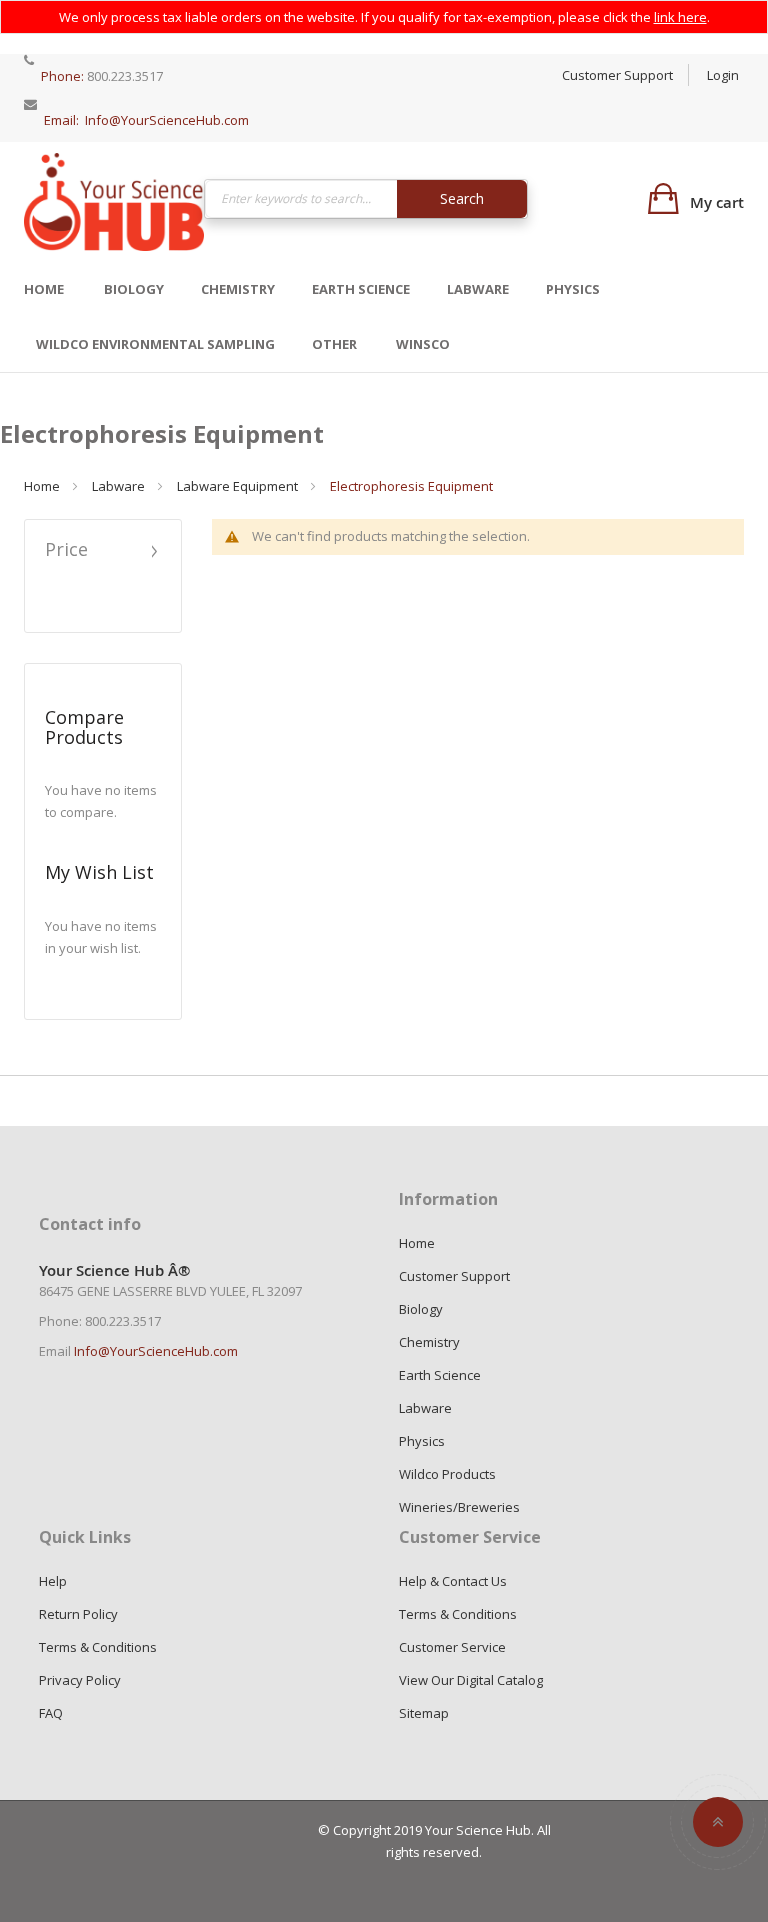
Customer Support (617, 75)
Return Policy (78, 1614)
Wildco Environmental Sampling (155, 344)
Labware (478, 289)
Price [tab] (66, 550)
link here (680, 17)
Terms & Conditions (98, 1647)
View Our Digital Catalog (471, 1680)
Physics (573, 289)
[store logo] (114, 201)
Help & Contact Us (453, 1581)
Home (44, 289)
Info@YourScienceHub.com (167, 120)
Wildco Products (447, 1474)
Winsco (423, 344)
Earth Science (361, 289)
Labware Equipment (237, 486)
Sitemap (424, 1713)
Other (334, 344)
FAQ (51, 1713)
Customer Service (452, 1647)
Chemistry (238, 289)
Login (723, 75)
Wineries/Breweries (459, 1507)
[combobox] (366, 199)
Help (53, 1581)
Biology (134, 289)
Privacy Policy (80, 1680)
